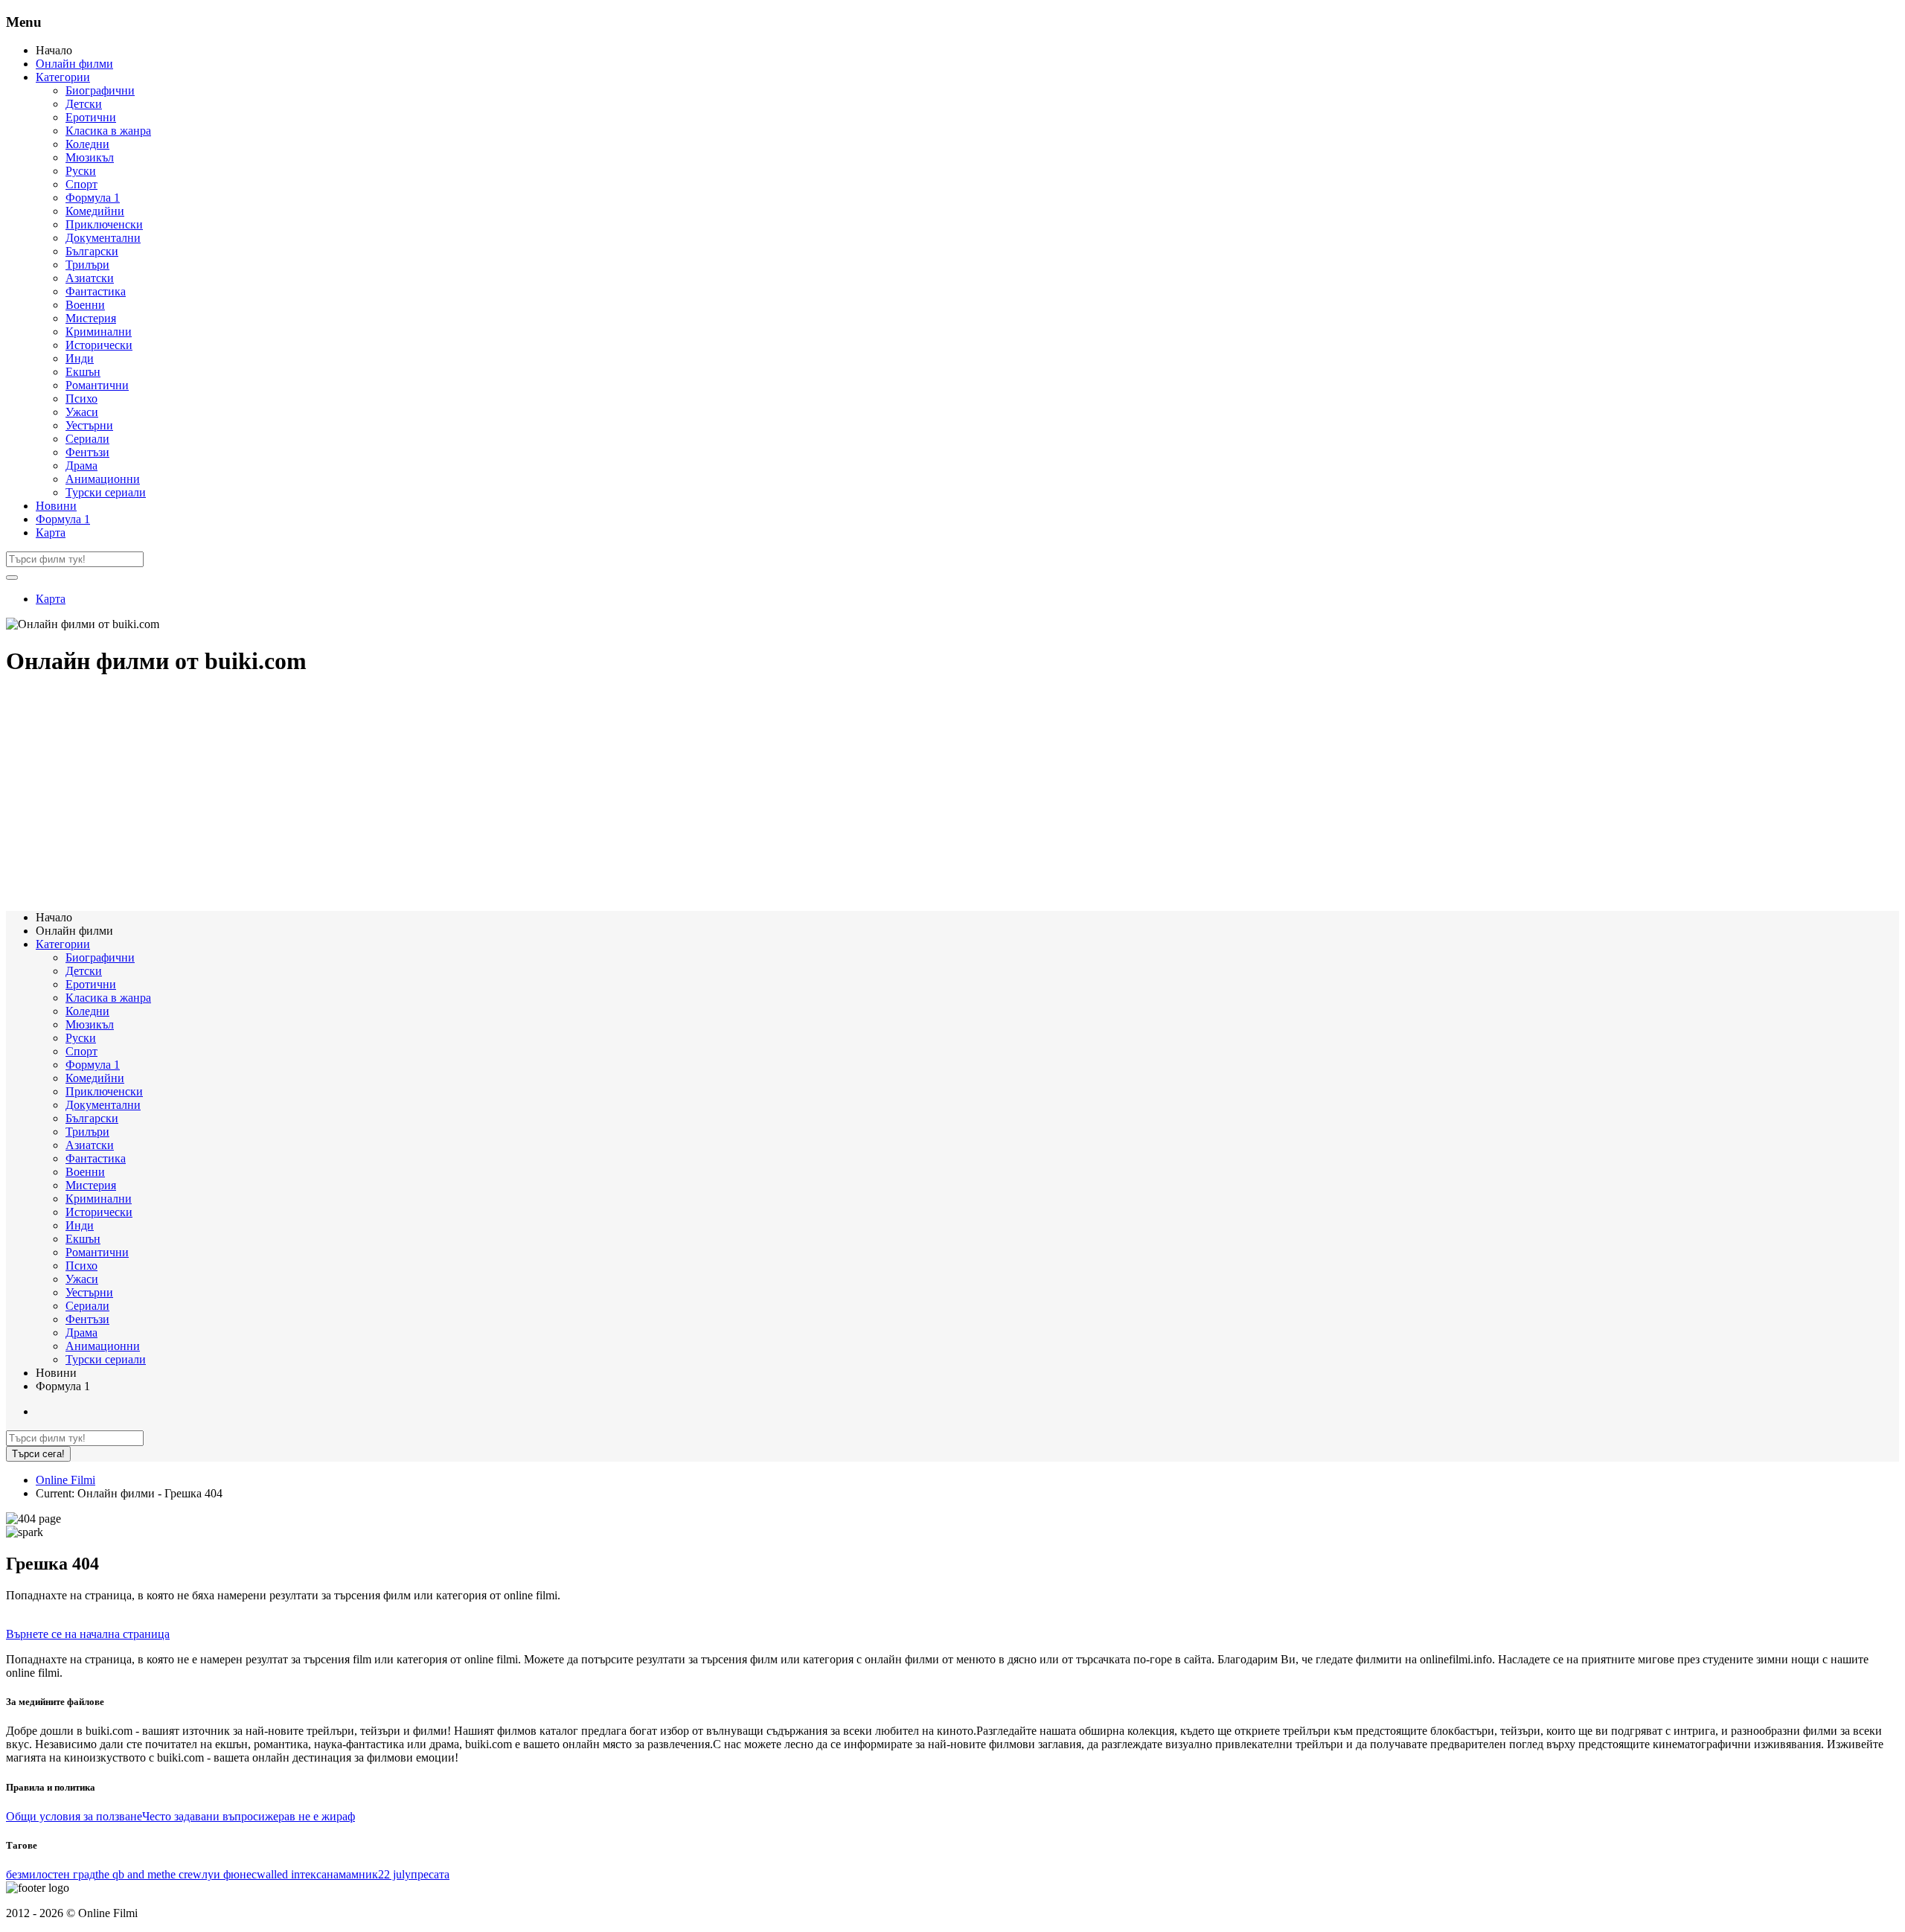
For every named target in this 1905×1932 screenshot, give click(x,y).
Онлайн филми (74, 64)
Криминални (99, 332)
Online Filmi (65, 1480)
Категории (63, 77)
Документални (103, 238)
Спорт (81, 184)
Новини (56, 506)
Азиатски (90, 278)
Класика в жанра (108, 131)
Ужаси (82, 412)
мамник (358, 1874)
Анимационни (103, 479)
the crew (182, 1874)
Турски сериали (106, 492)
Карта (51, 532)
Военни (85, 305)
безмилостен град (51, 1874)
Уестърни (89, 425)
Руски (81, 171)
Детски (84, 104)
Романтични (97, 385)
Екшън (83, 372)
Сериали (87, 439)
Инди (80, 358)
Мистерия (91, 318)
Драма (81, 466)
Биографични (100, 90)
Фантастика (96, 291)
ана (330, 1874)
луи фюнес (229, 1874)
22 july (394, 1874)
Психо (81, 399)
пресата (430, 1874)
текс (311, 1874)
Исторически (99, 345)
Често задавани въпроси (204, 1816)
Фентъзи (87, 452)
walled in (278, 1874)
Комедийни (95, 211)
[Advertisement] (452, 795)
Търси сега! (38, 1454)
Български (92, 251)
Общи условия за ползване (74, 1816)
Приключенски (104, 224)
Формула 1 (93, 198)
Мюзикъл (90, 157)
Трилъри (87, 265)
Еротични (91, 117)
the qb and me (128, 1874)
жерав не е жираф (310, 1816)
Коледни (87, 144)
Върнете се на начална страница (88, 1634)
